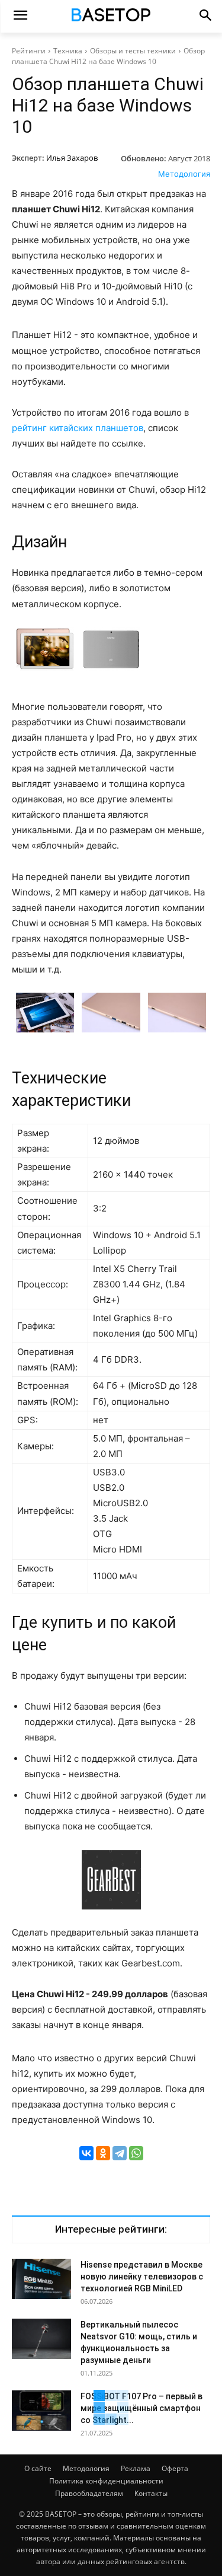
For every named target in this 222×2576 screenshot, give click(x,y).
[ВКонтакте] (86, 2153)
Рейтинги (29, 51)
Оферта (175, 2468)
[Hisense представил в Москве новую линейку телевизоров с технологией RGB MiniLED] (41, 2279)
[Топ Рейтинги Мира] (111, 17)
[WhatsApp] (136, 2153)
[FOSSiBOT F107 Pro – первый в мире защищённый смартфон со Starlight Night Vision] (41, 2411)
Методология (184, 174)
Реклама (136, 2468)
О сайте (38, 2468)
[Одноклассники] (103, 2153)
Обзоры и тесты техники (133, 51)
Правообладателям (89, 2493)
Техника (68, 51)
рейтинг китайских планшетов (78, 428)
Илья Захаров (72, 158)
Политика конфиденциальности (106, 2481)
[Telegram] (120, 2153)
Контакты (151, 2493)
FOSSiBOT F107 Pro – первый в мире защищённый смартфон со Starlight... (141, 2408)
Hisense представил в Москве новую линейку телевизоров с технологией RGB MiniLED (142, 2277)
